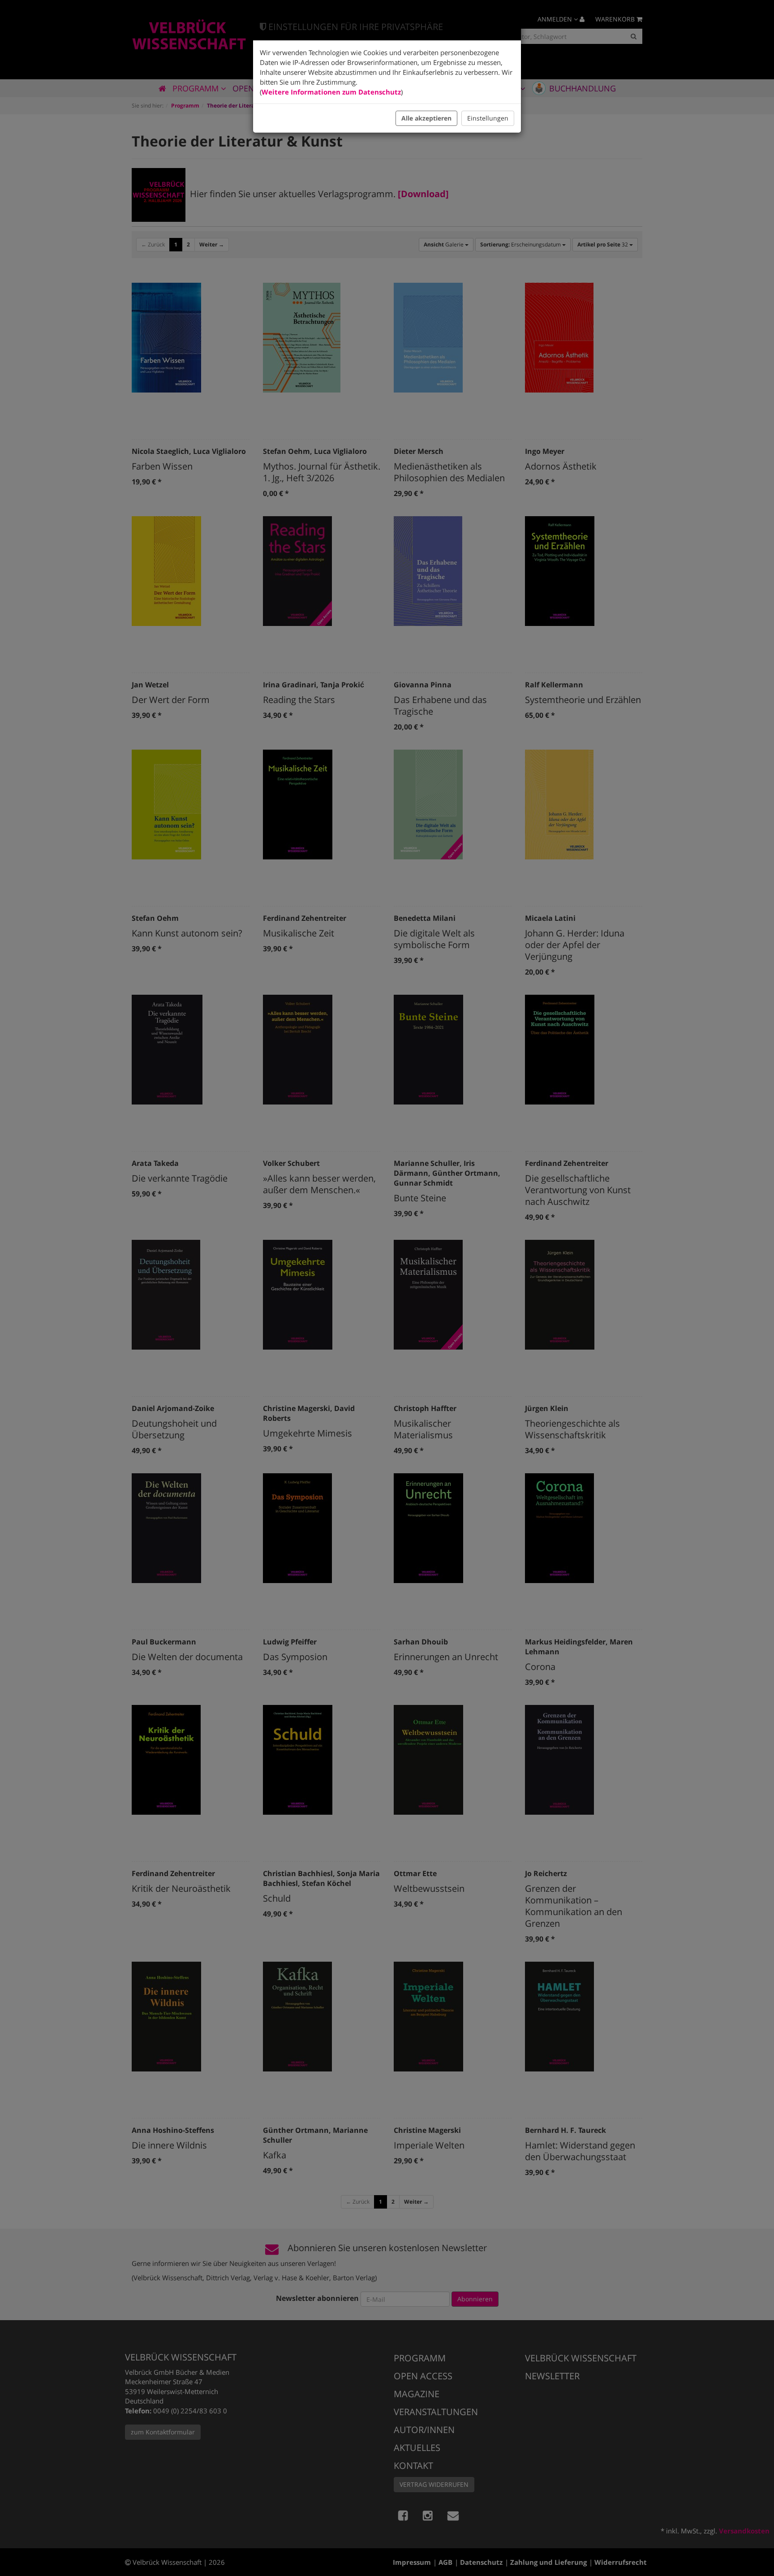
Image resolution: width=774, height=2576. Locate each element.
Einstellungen (488, 118)
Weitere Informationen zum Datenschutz (331, 92)
